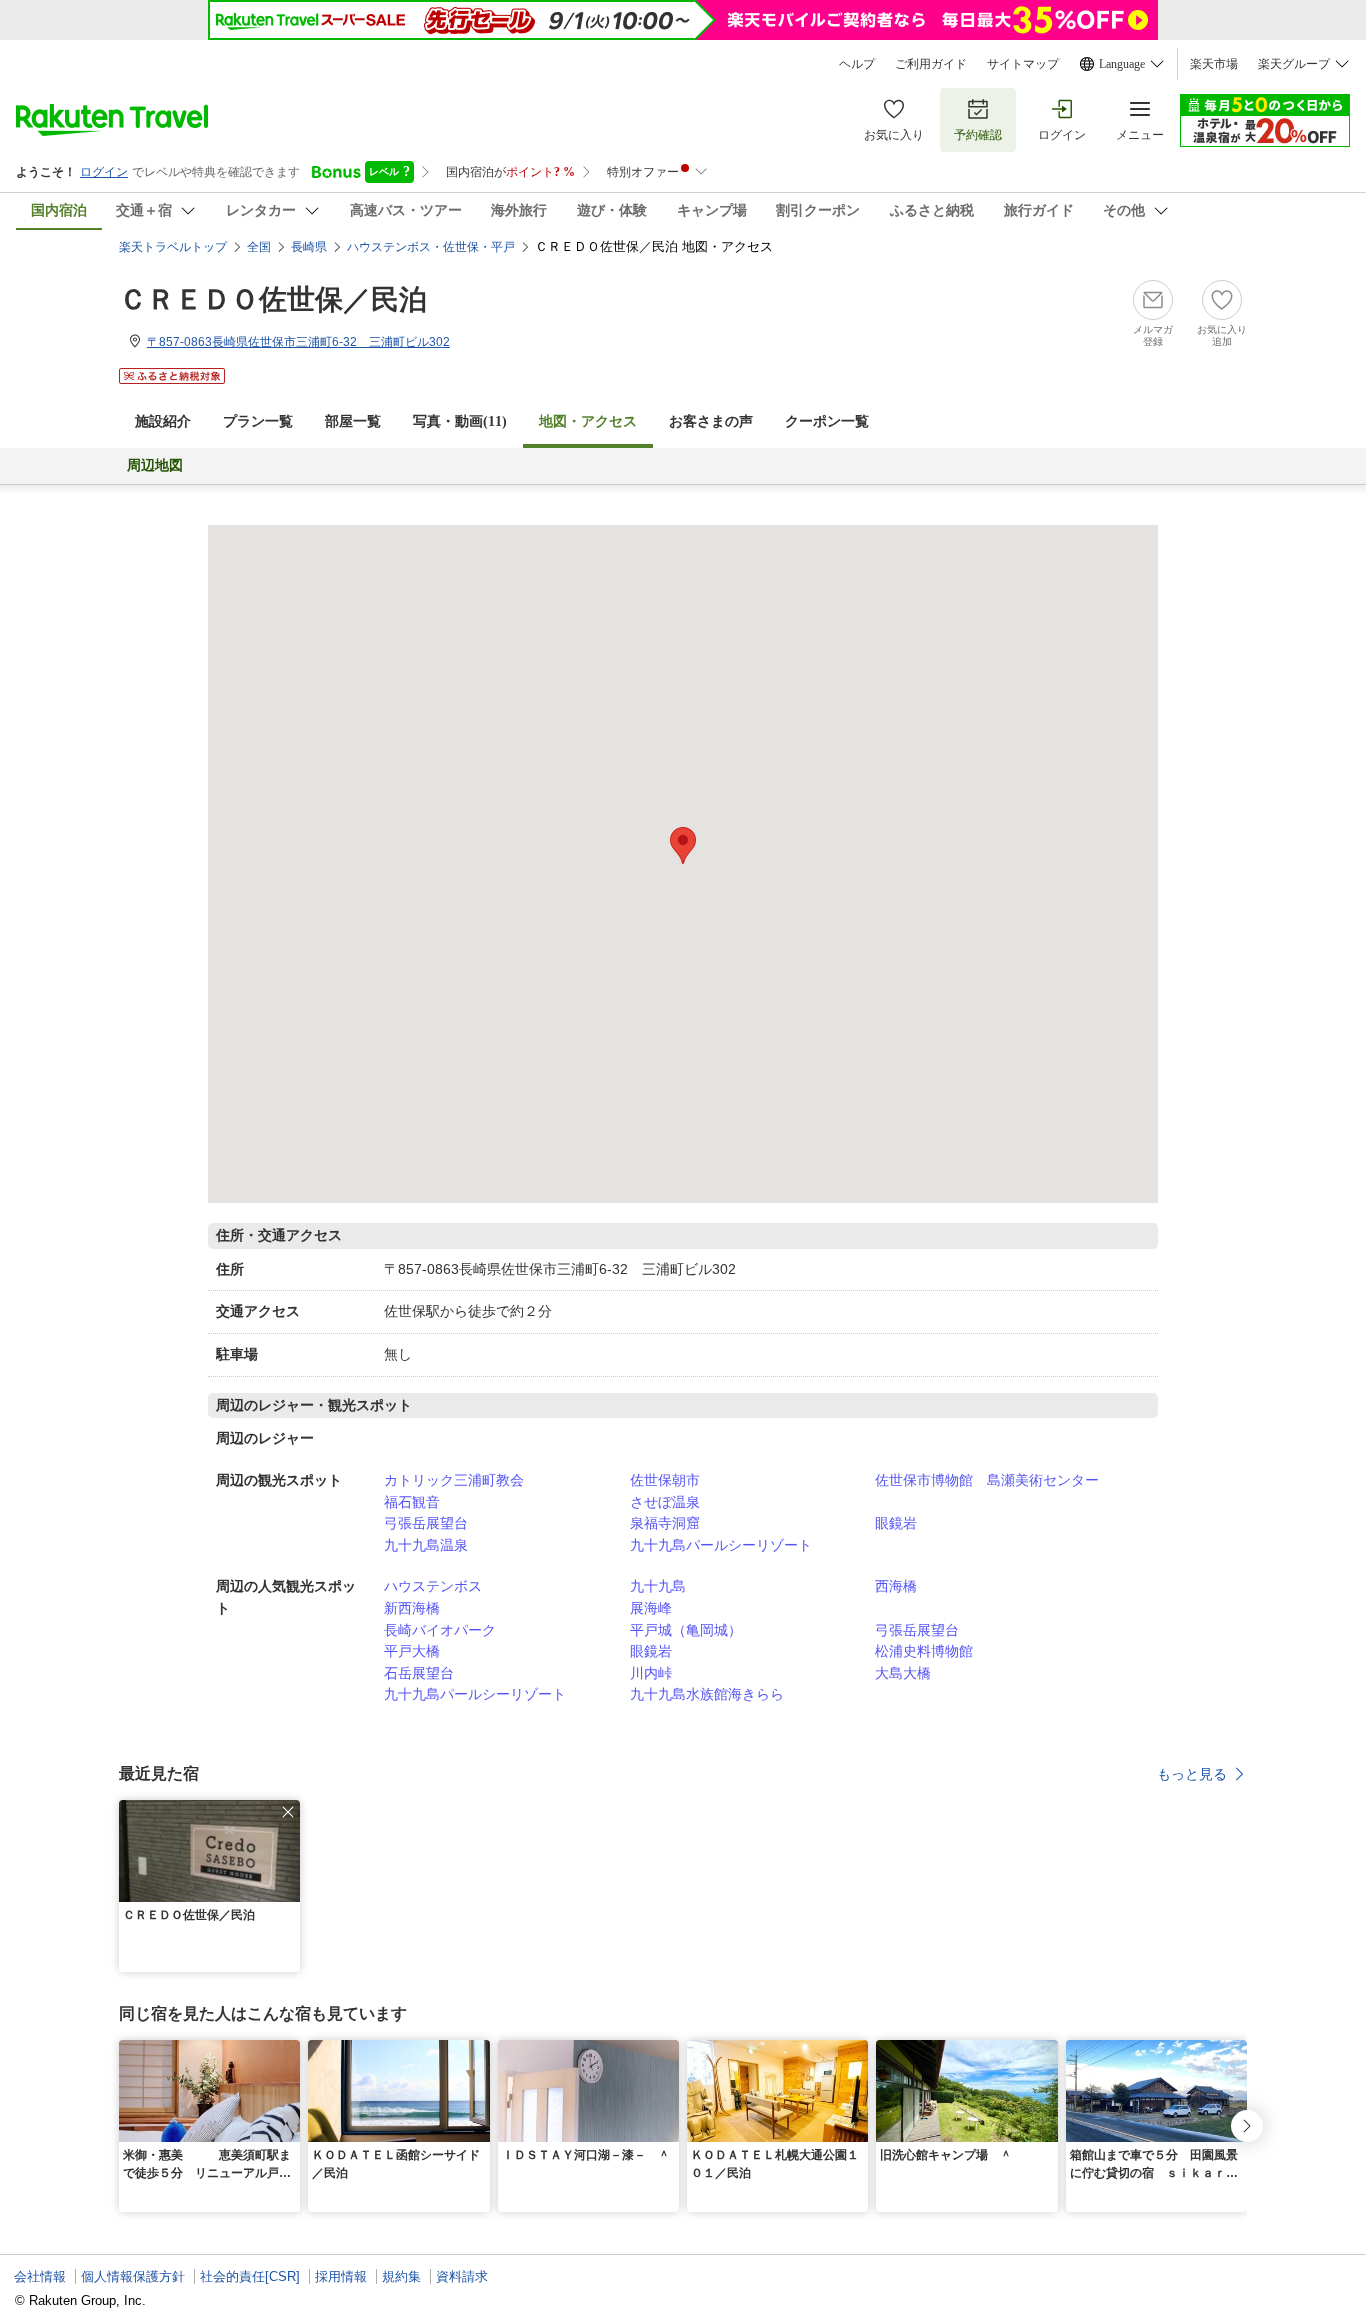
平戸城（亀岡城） (686, 1630)
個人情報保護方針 (133, 2276)
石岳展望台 (419, 1673)
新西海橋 (412, 1608)
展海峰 (651, 1608)
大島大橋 (903, 1673)
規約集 (401, 2276)
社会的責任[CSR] (250, 2276)
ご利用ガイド (931, 64)
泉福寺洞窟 (665, 1523)
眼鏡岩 (896, 1523)
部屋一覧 (353, 421)
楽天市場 (1214, 64)
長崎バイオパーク (440, 1630)
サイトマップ (1023, 64)
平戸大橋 (412, 1651)
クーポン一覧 (827, 421)
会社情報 (40, 2276)
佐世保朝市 (665, 1480)
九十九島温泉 (426, 1545)
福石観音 (412, 1502)
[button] (288, 1812)
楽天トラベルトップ (173, 247)
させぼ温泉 (665, 1502)
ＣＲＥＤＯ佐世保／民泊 (273, 299)
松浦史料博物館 (924, 1651)
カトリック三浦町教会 (454, 1480)
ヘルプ (857, 64)
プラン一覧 (258, 421)
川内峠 (651, 1673)
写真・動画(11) (460, 421)
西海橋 (896, 1586)
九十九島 (658, 1586)
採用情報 (341, 2276)
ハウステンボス (433, 1586)
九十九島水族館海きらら (707, 1694)
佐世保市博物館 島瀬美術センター (987, 1480)
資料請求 (462, 2276)
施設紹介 (163, 421)
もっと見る (1192, 1774)
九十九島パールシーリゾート (721, 1545)
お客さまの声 (711, 421)
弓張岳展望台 (426, 1523)
